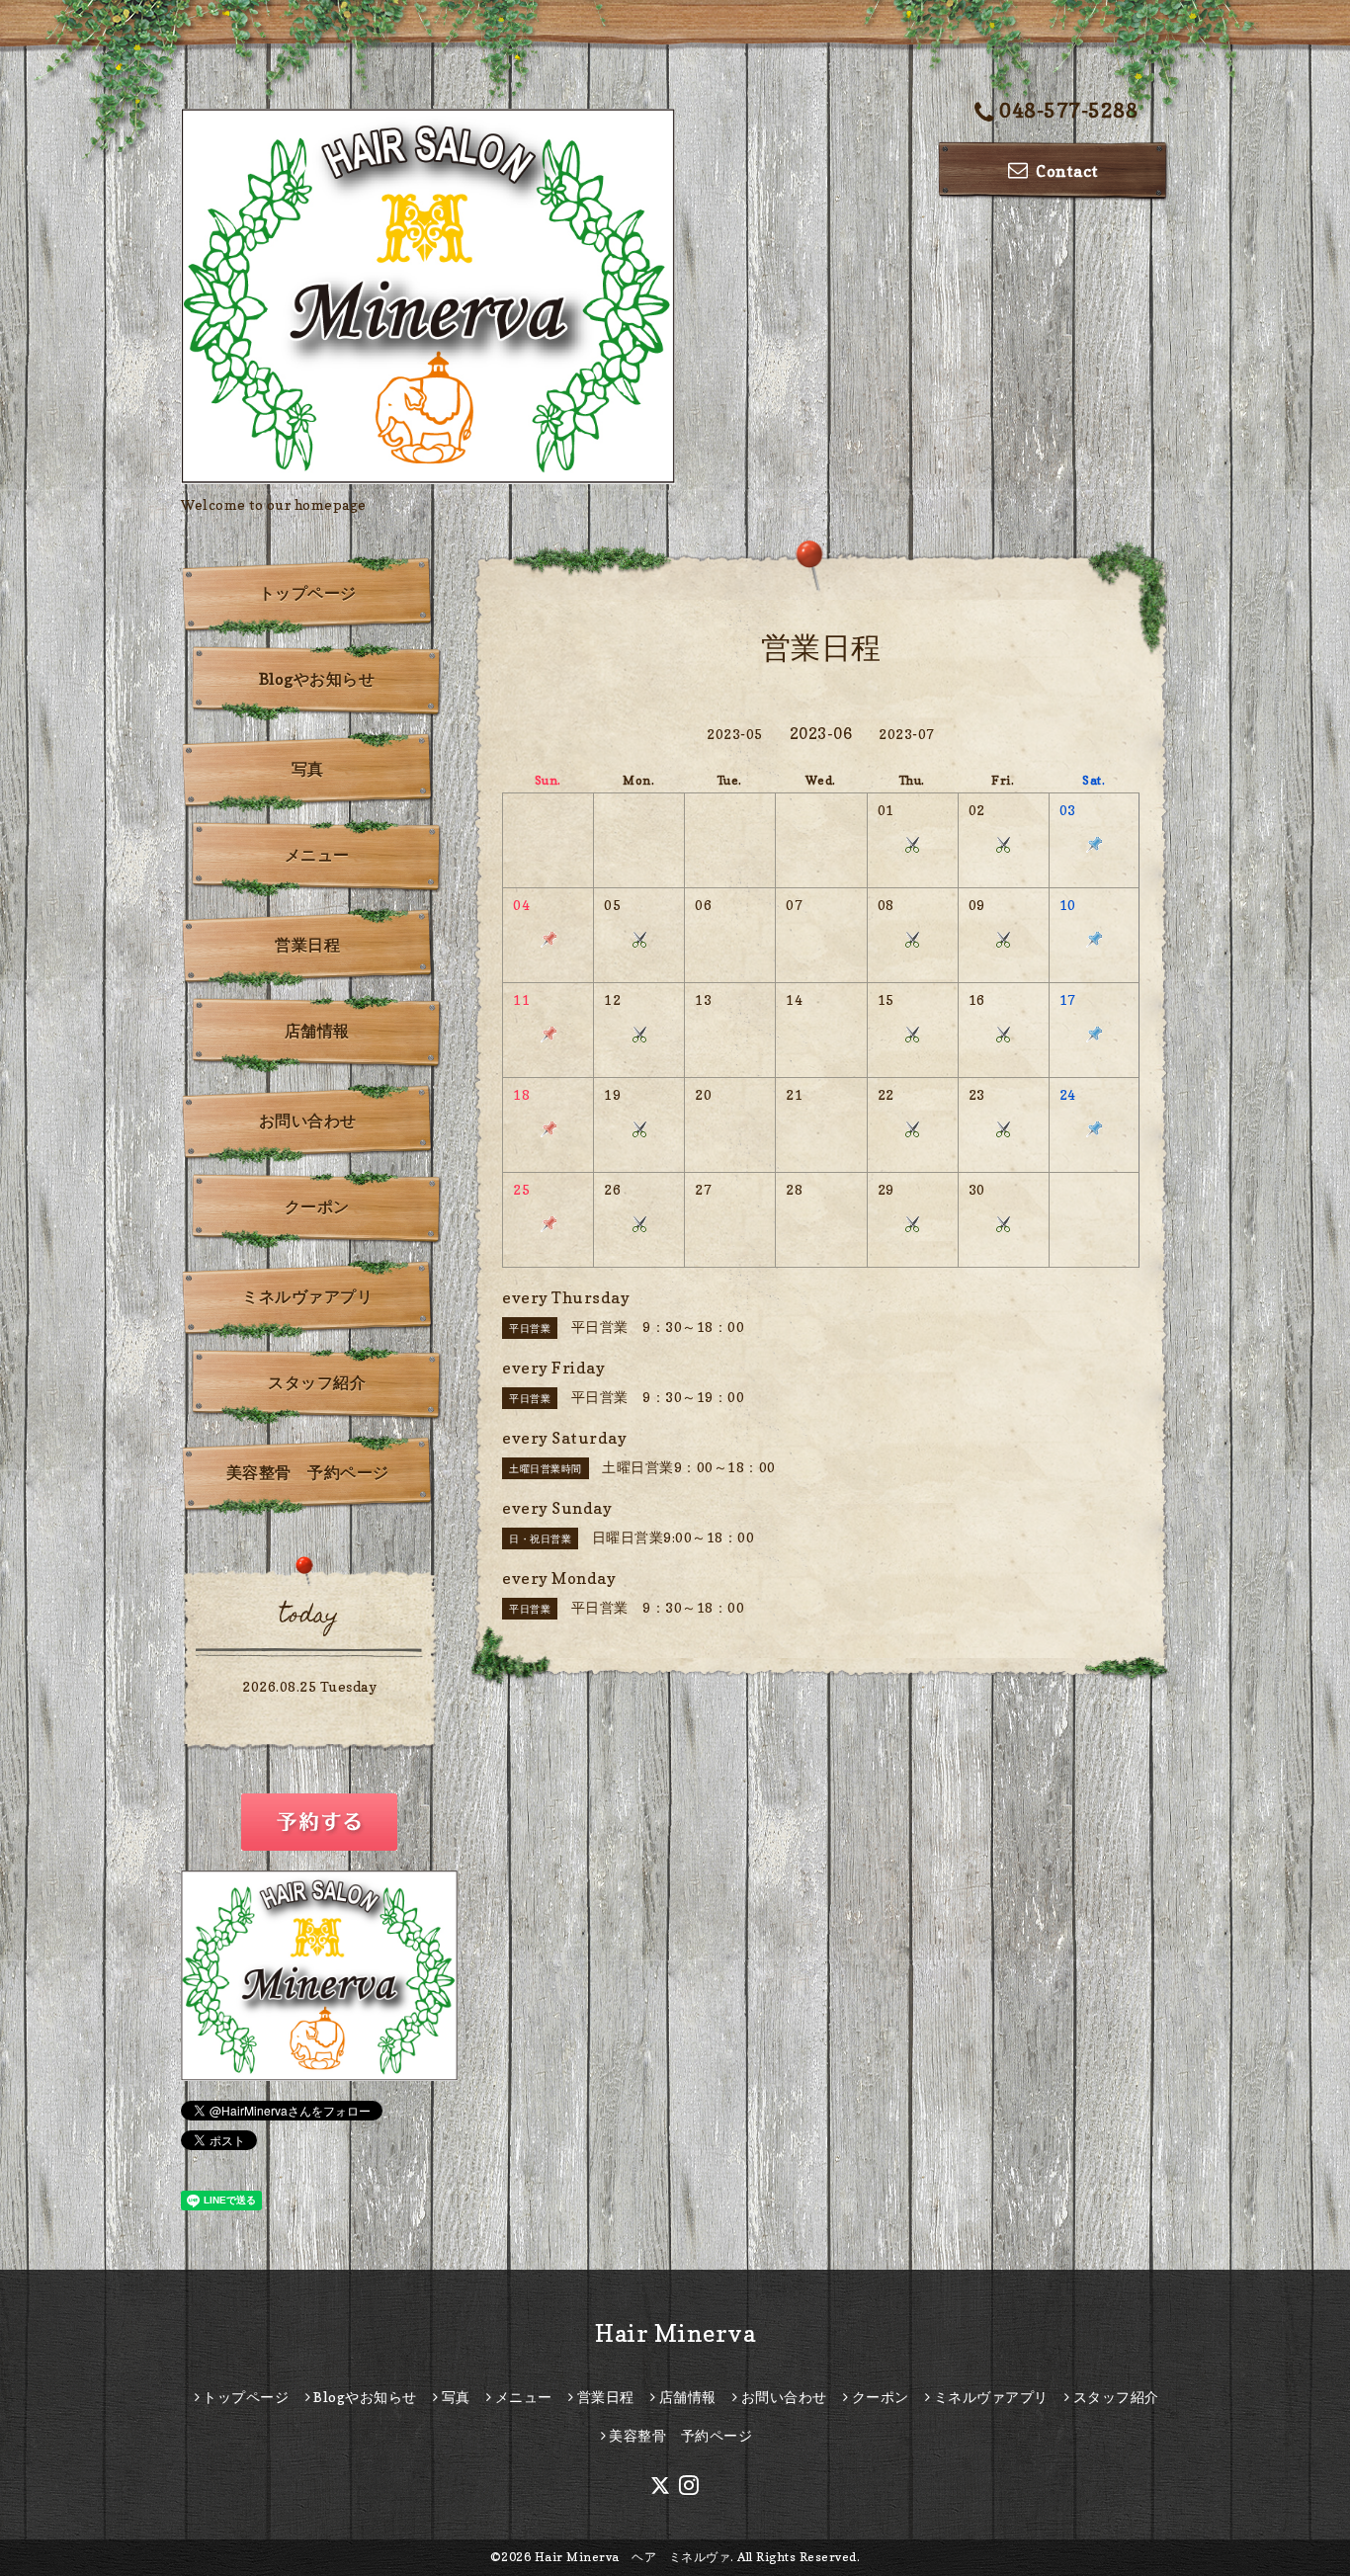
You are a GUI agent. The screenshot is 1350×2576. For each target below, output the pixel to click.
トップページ (308, 593)
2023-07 (907, 734)
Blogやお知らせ (317, 679)
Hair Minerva (675, 2333)
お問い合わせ (308, 1121)
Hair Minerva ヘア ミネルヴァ (633, 2557)
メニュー (317, 855)
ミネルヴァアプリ (307, 1296)
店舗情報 (317, 1031)
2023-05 (735, 734)
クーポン (317, 1206)
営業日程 (307, 945)
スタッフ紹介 (317, 1382)
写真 (308, 769)
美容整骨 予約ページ (308, 1472)
